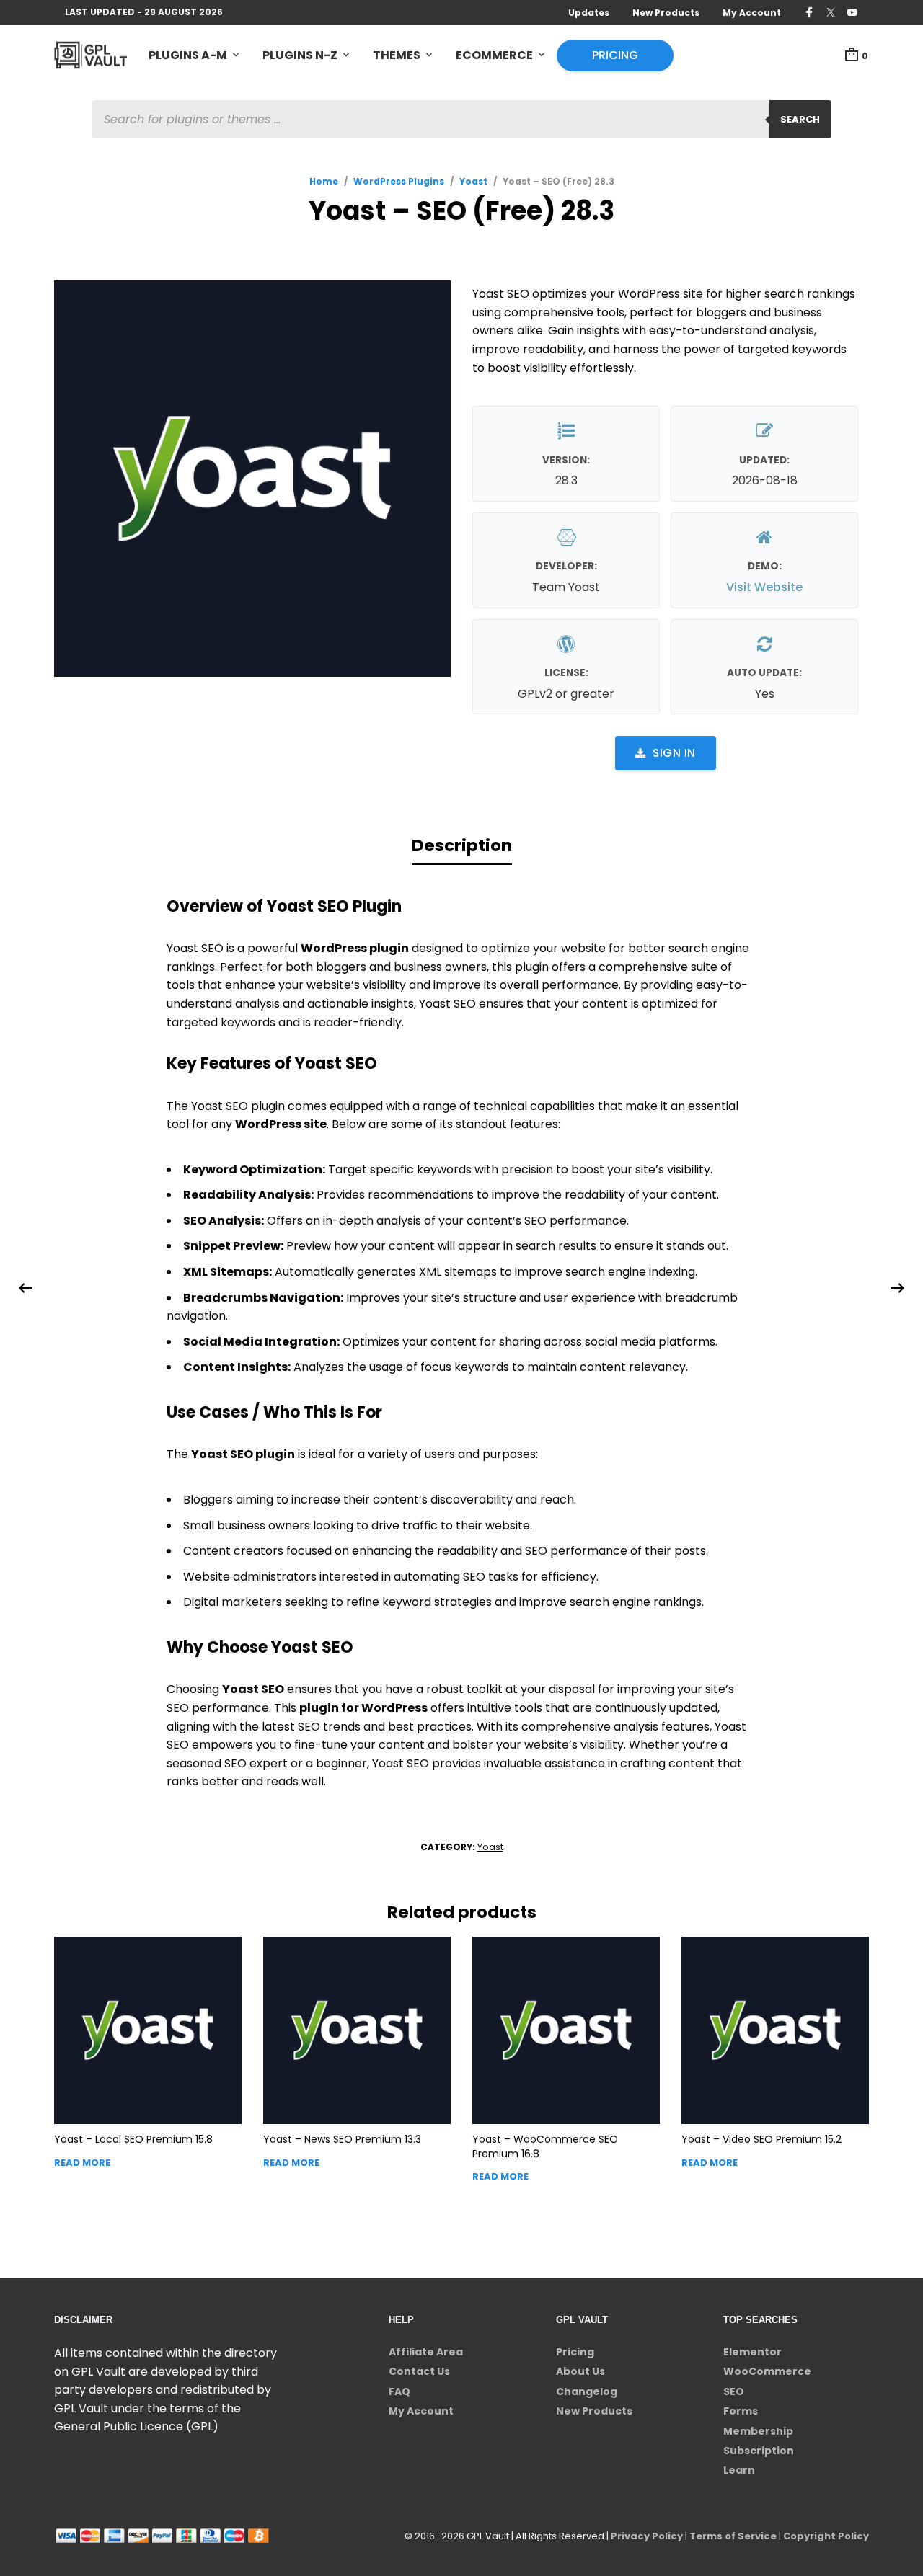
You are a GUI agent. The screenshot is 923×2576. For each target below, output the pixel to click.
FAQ (399, 2391)
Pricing (615, 55)
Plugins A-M (188, 55)
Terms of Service (733, 2536)
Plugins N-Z (300, 55)
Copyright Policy (826, 2536)
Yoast (473, 181)
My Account (752, 13)
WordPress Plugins (399, 181)
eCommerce (494, 55)
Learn (739, 2470)
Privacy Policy (647, 2536)
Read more (82, 2163)
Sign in (674, 753)
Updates (589, 13)
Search (800, 119)
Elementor (752, 2352)
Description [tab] (462, 845)
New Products (666, 13)
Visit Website (764, 587)
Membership (758, 2431)
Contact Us (419, 2371)
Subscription (759, 2451)
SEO (734, 2391)
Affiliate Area (426, 2352)
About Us (580, 2371)
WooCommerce (767, 2371)
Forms (741, 2411)
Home (324, 181)
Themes (397, 55)
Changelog (587, 2391)
